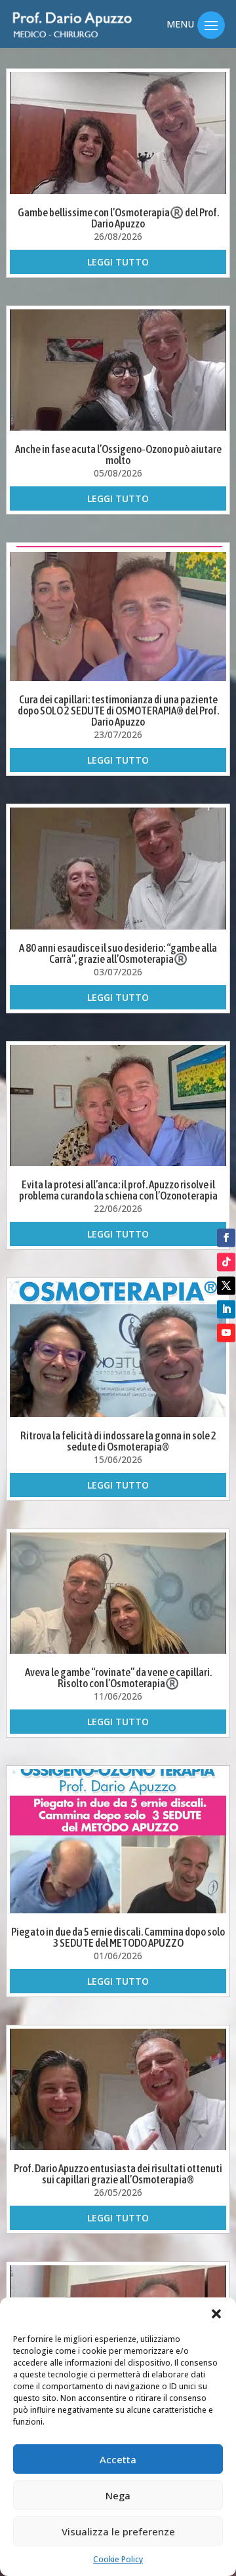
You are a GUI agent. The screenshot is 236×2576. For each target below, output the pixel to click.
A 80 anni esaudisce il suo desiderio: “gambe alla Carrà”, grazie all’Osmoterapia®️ (118, 953)
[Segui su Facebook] (226, 1238)
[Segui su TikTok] (226, 1262)
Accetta (118, 2459)
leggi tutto (118, 262)
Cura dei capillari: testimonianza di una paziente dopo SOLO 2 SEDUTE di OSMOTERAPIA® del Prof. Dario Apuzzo (118, 711)
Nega (118, 2495)
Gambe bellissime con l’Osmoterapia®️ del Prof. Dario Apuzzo (118, 218)
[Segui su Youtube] (226, 1333)
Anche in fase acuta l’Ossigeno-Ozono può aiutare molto (118, 455)
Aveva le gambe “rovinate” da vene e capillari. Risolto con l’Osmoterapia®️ (118, 1678)
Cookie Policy (118, 2559)
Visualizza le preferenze (118, 2531)
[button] (216, 2314)
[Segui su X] (226, 1285)
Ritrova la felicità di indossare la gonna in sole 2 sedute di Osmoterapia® (118, 1441)
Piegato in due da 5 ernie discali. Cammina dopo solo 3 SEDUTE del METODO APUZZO (118, 1937)
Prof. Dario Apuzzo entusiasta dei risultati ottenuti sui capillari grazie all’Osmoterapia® (118, 2174)
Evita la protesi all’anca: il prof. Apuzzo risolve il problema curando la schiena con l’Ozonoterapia (118, 1190)
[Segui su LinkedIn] (226, 1309)
